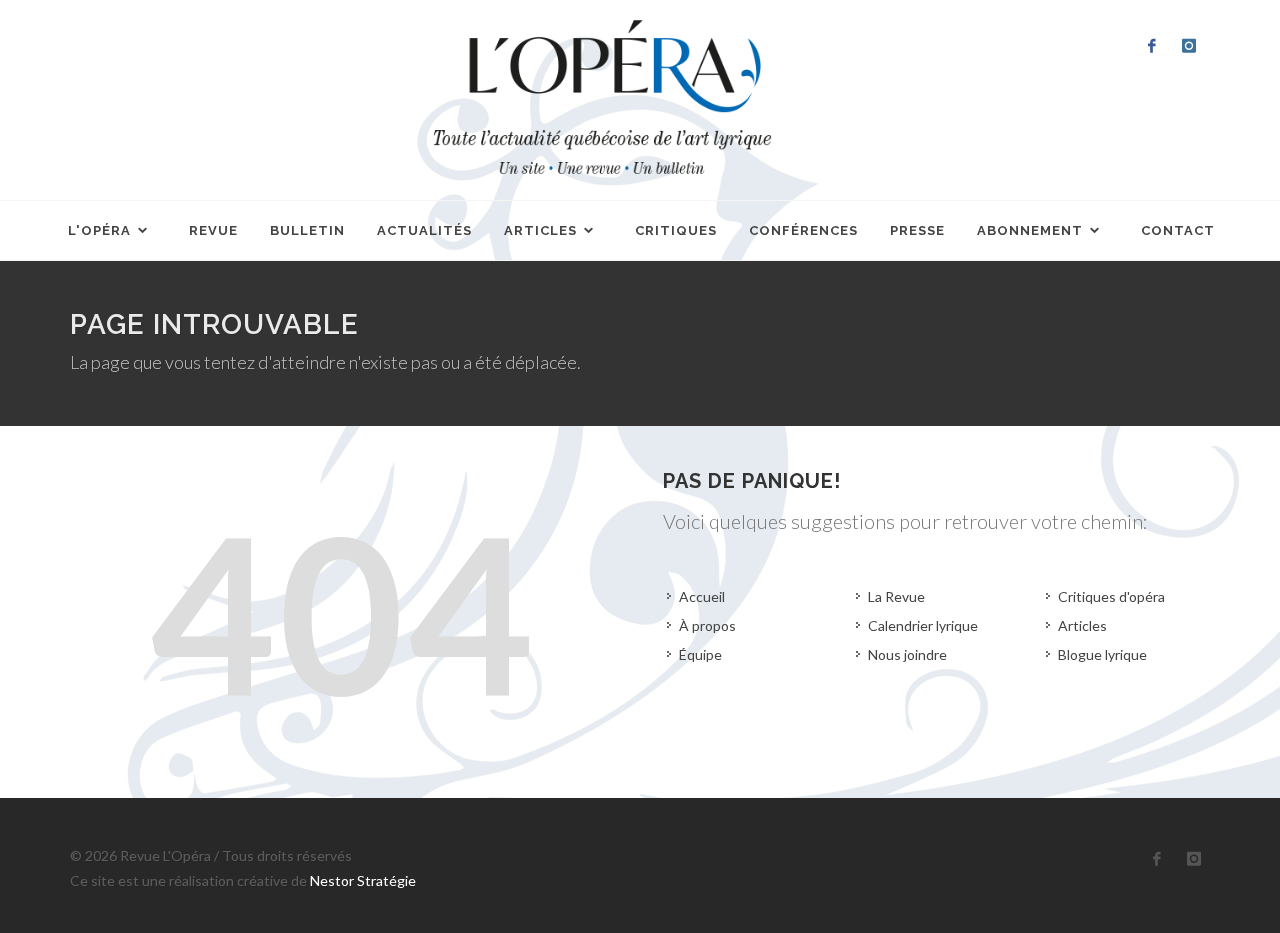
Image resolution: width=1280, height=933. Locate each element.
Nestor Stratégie (363, 880)
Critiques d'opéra (1111, 596)
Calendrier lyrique (923, 625)
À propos (707, 625)
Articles (1082, 625)
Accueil (702, 596)
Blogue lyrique (1102, 654)
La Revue (896, 596)
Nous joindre (907, 654)
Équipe (700, 654)
